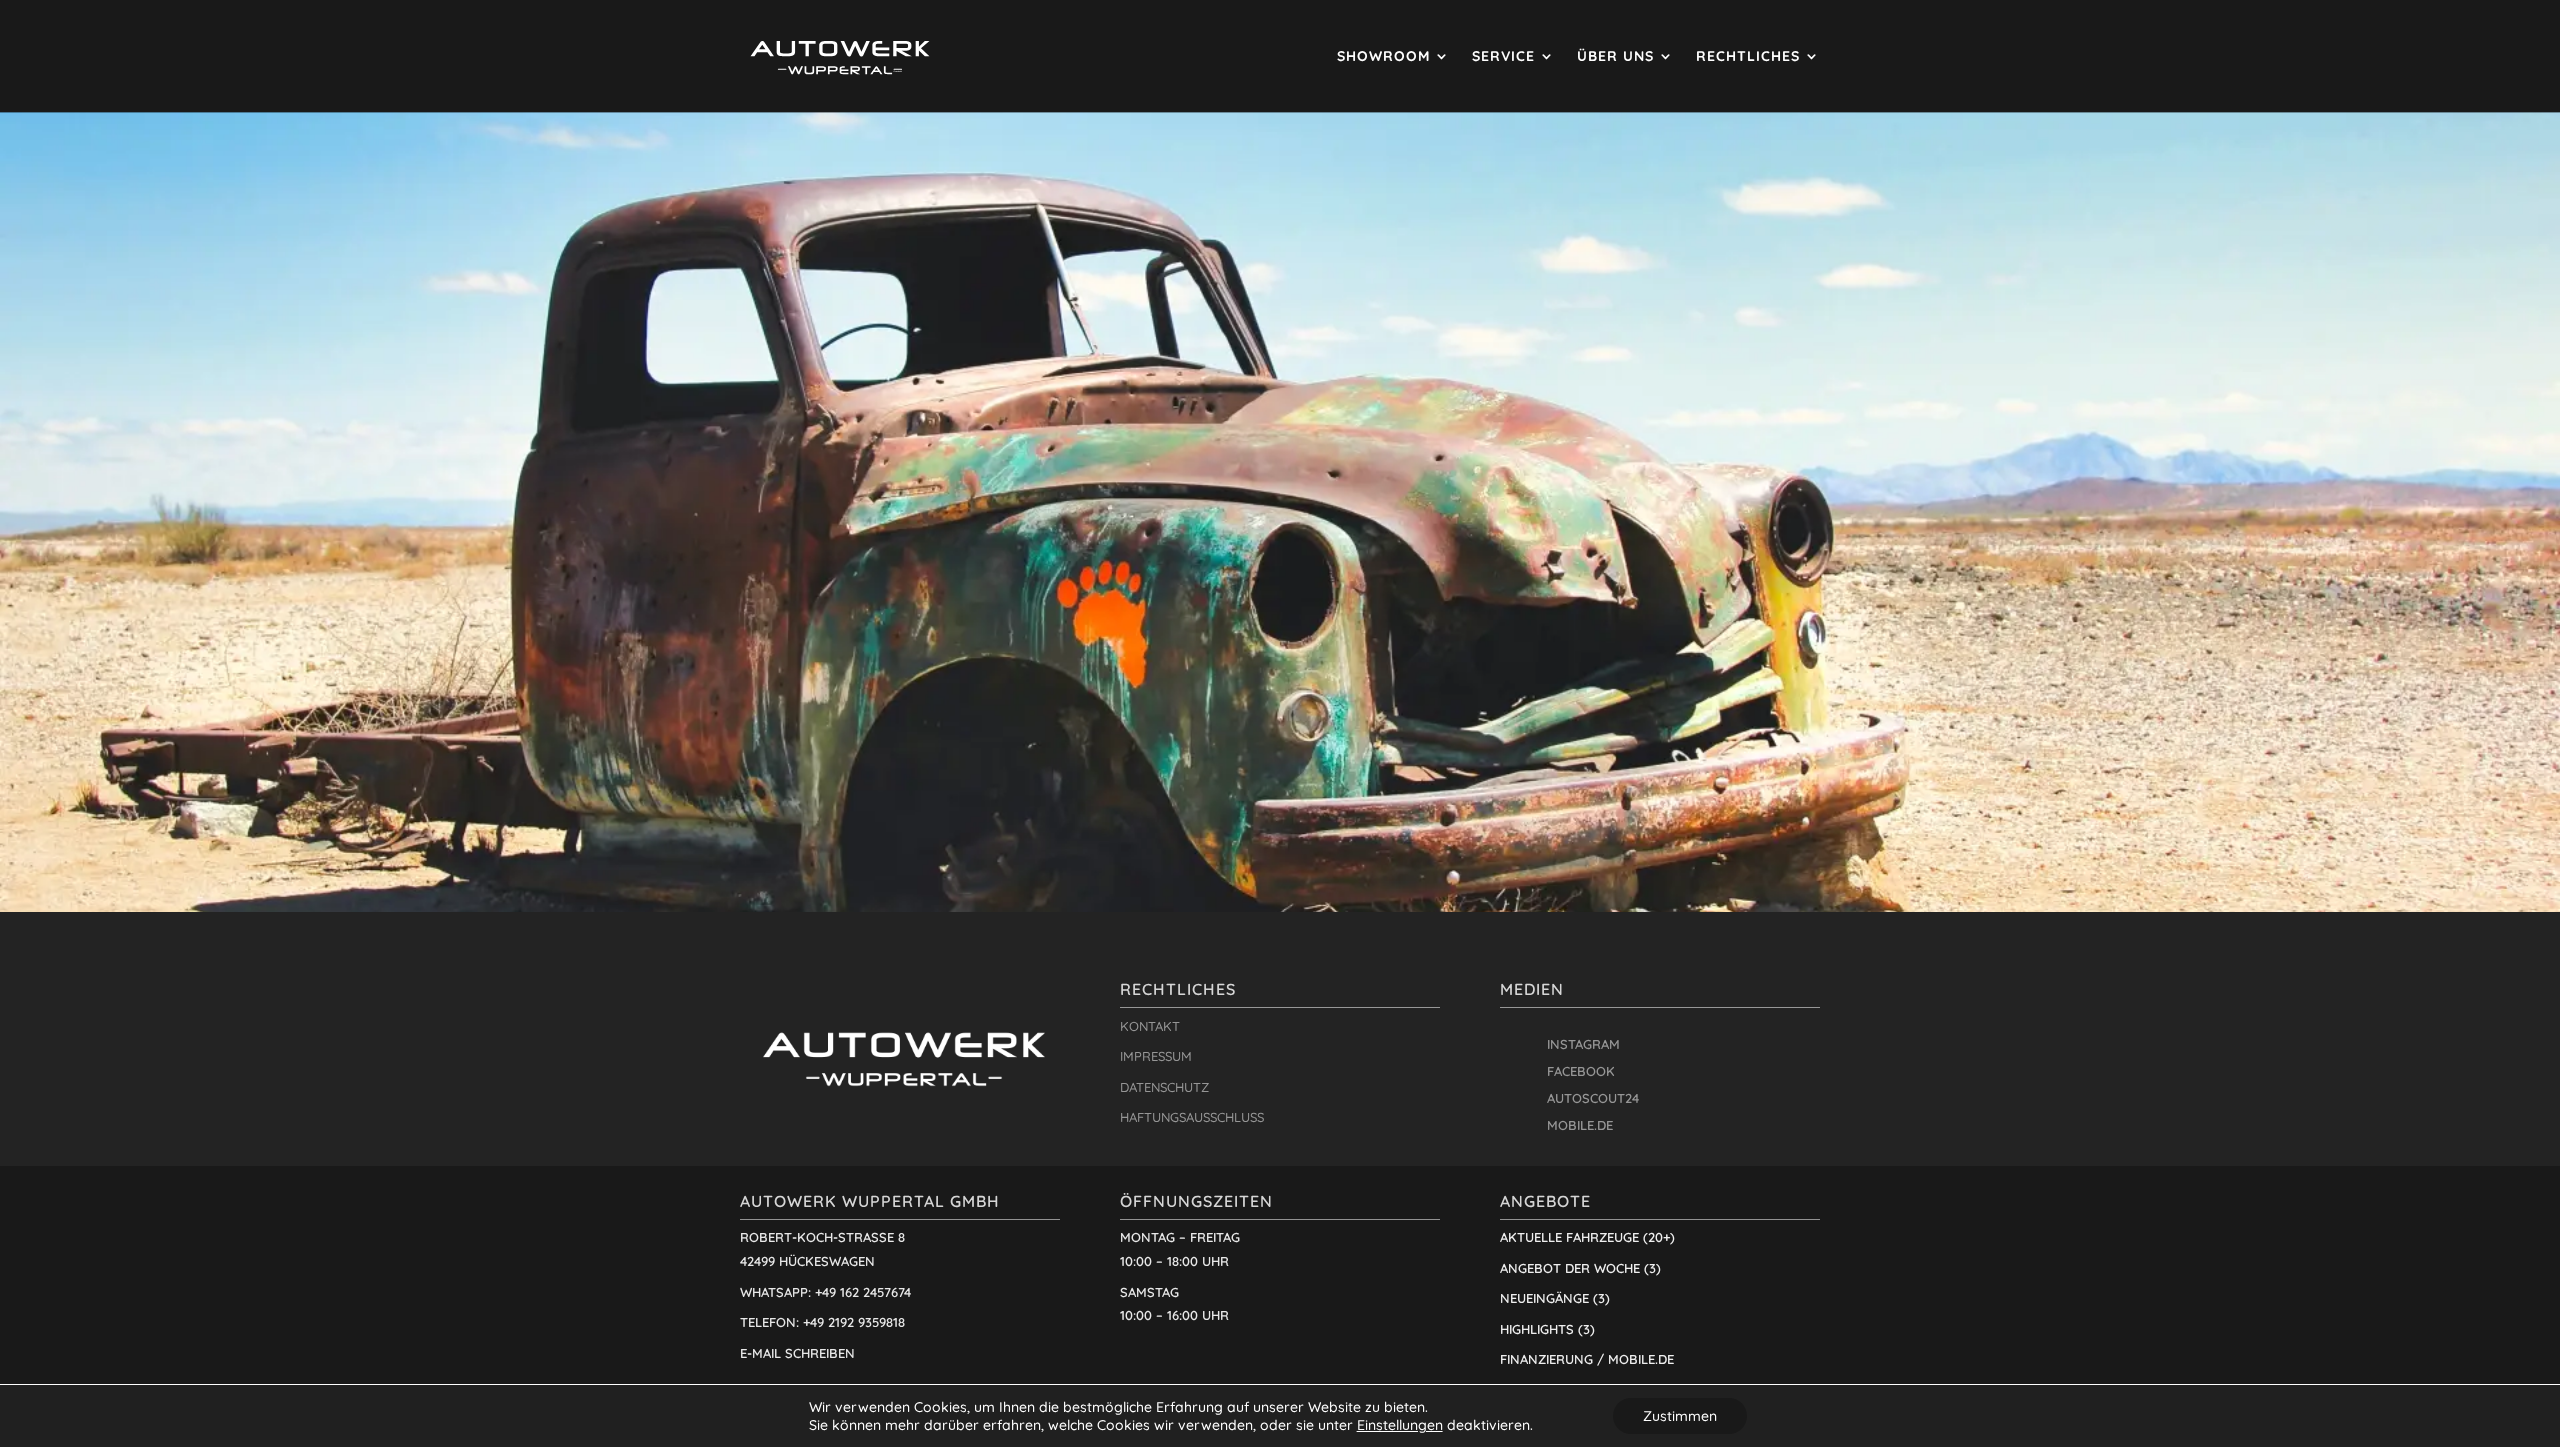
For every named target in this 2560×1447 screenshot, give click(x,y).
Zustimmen (1680, 1416)
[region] (1280, 512)
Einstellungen (1400, 1425)
